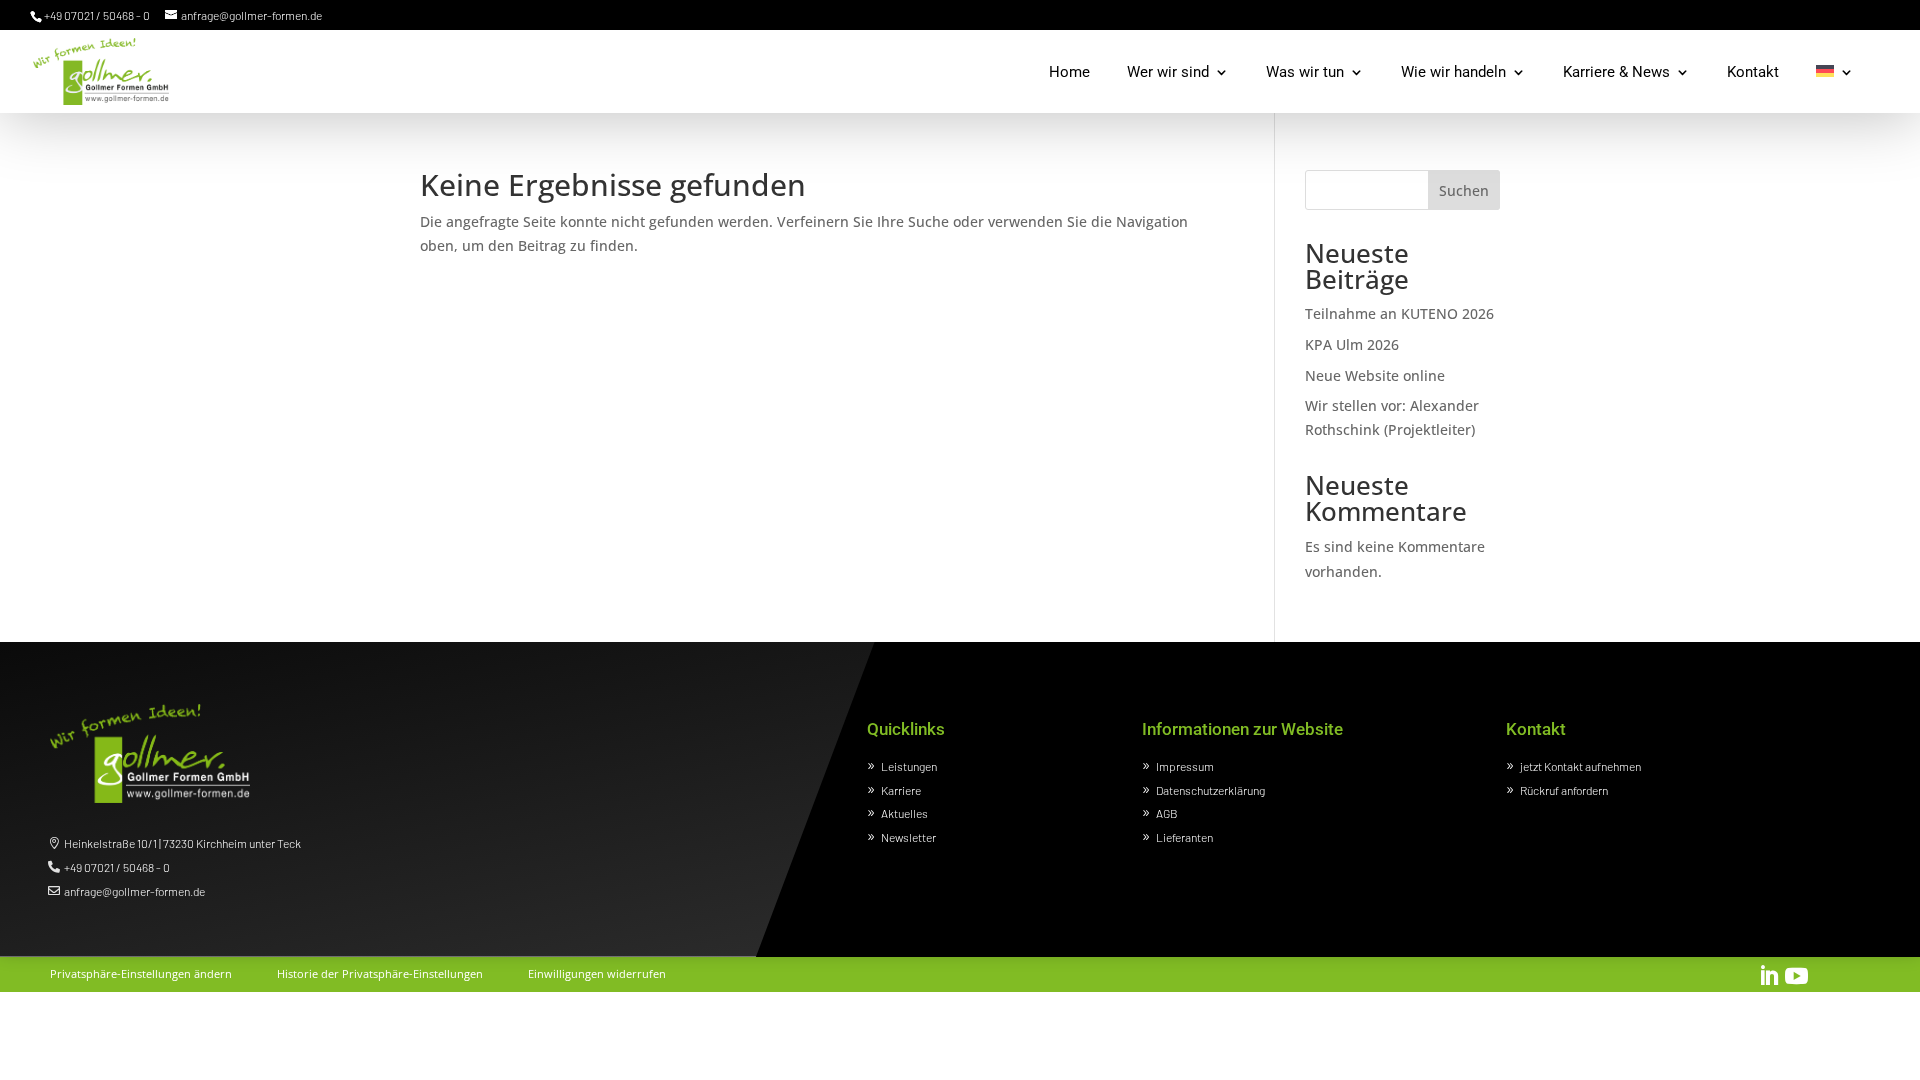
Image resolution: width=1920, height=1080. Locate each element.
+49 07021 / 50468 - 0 (117, 867)
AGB (1167, 813)
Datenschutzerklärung (1210, 790)
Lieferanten (1184, 837)
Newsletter (908, 837)
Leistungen (909, 766)
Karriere (901, 790)
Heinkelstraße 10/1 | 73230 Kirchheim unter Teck (182, 843)
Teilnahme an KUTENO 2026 (1399, 313)
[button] (141, 970)
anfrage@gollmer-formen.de (134, 891)
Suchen (1464, 190)
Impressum (1185, 766)
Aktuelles (904, 813)
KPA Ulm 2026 (1352, 344)
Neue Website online (1375, 375)
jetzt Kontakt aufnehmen (1580, 766)
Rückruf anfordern (1564, 790)
